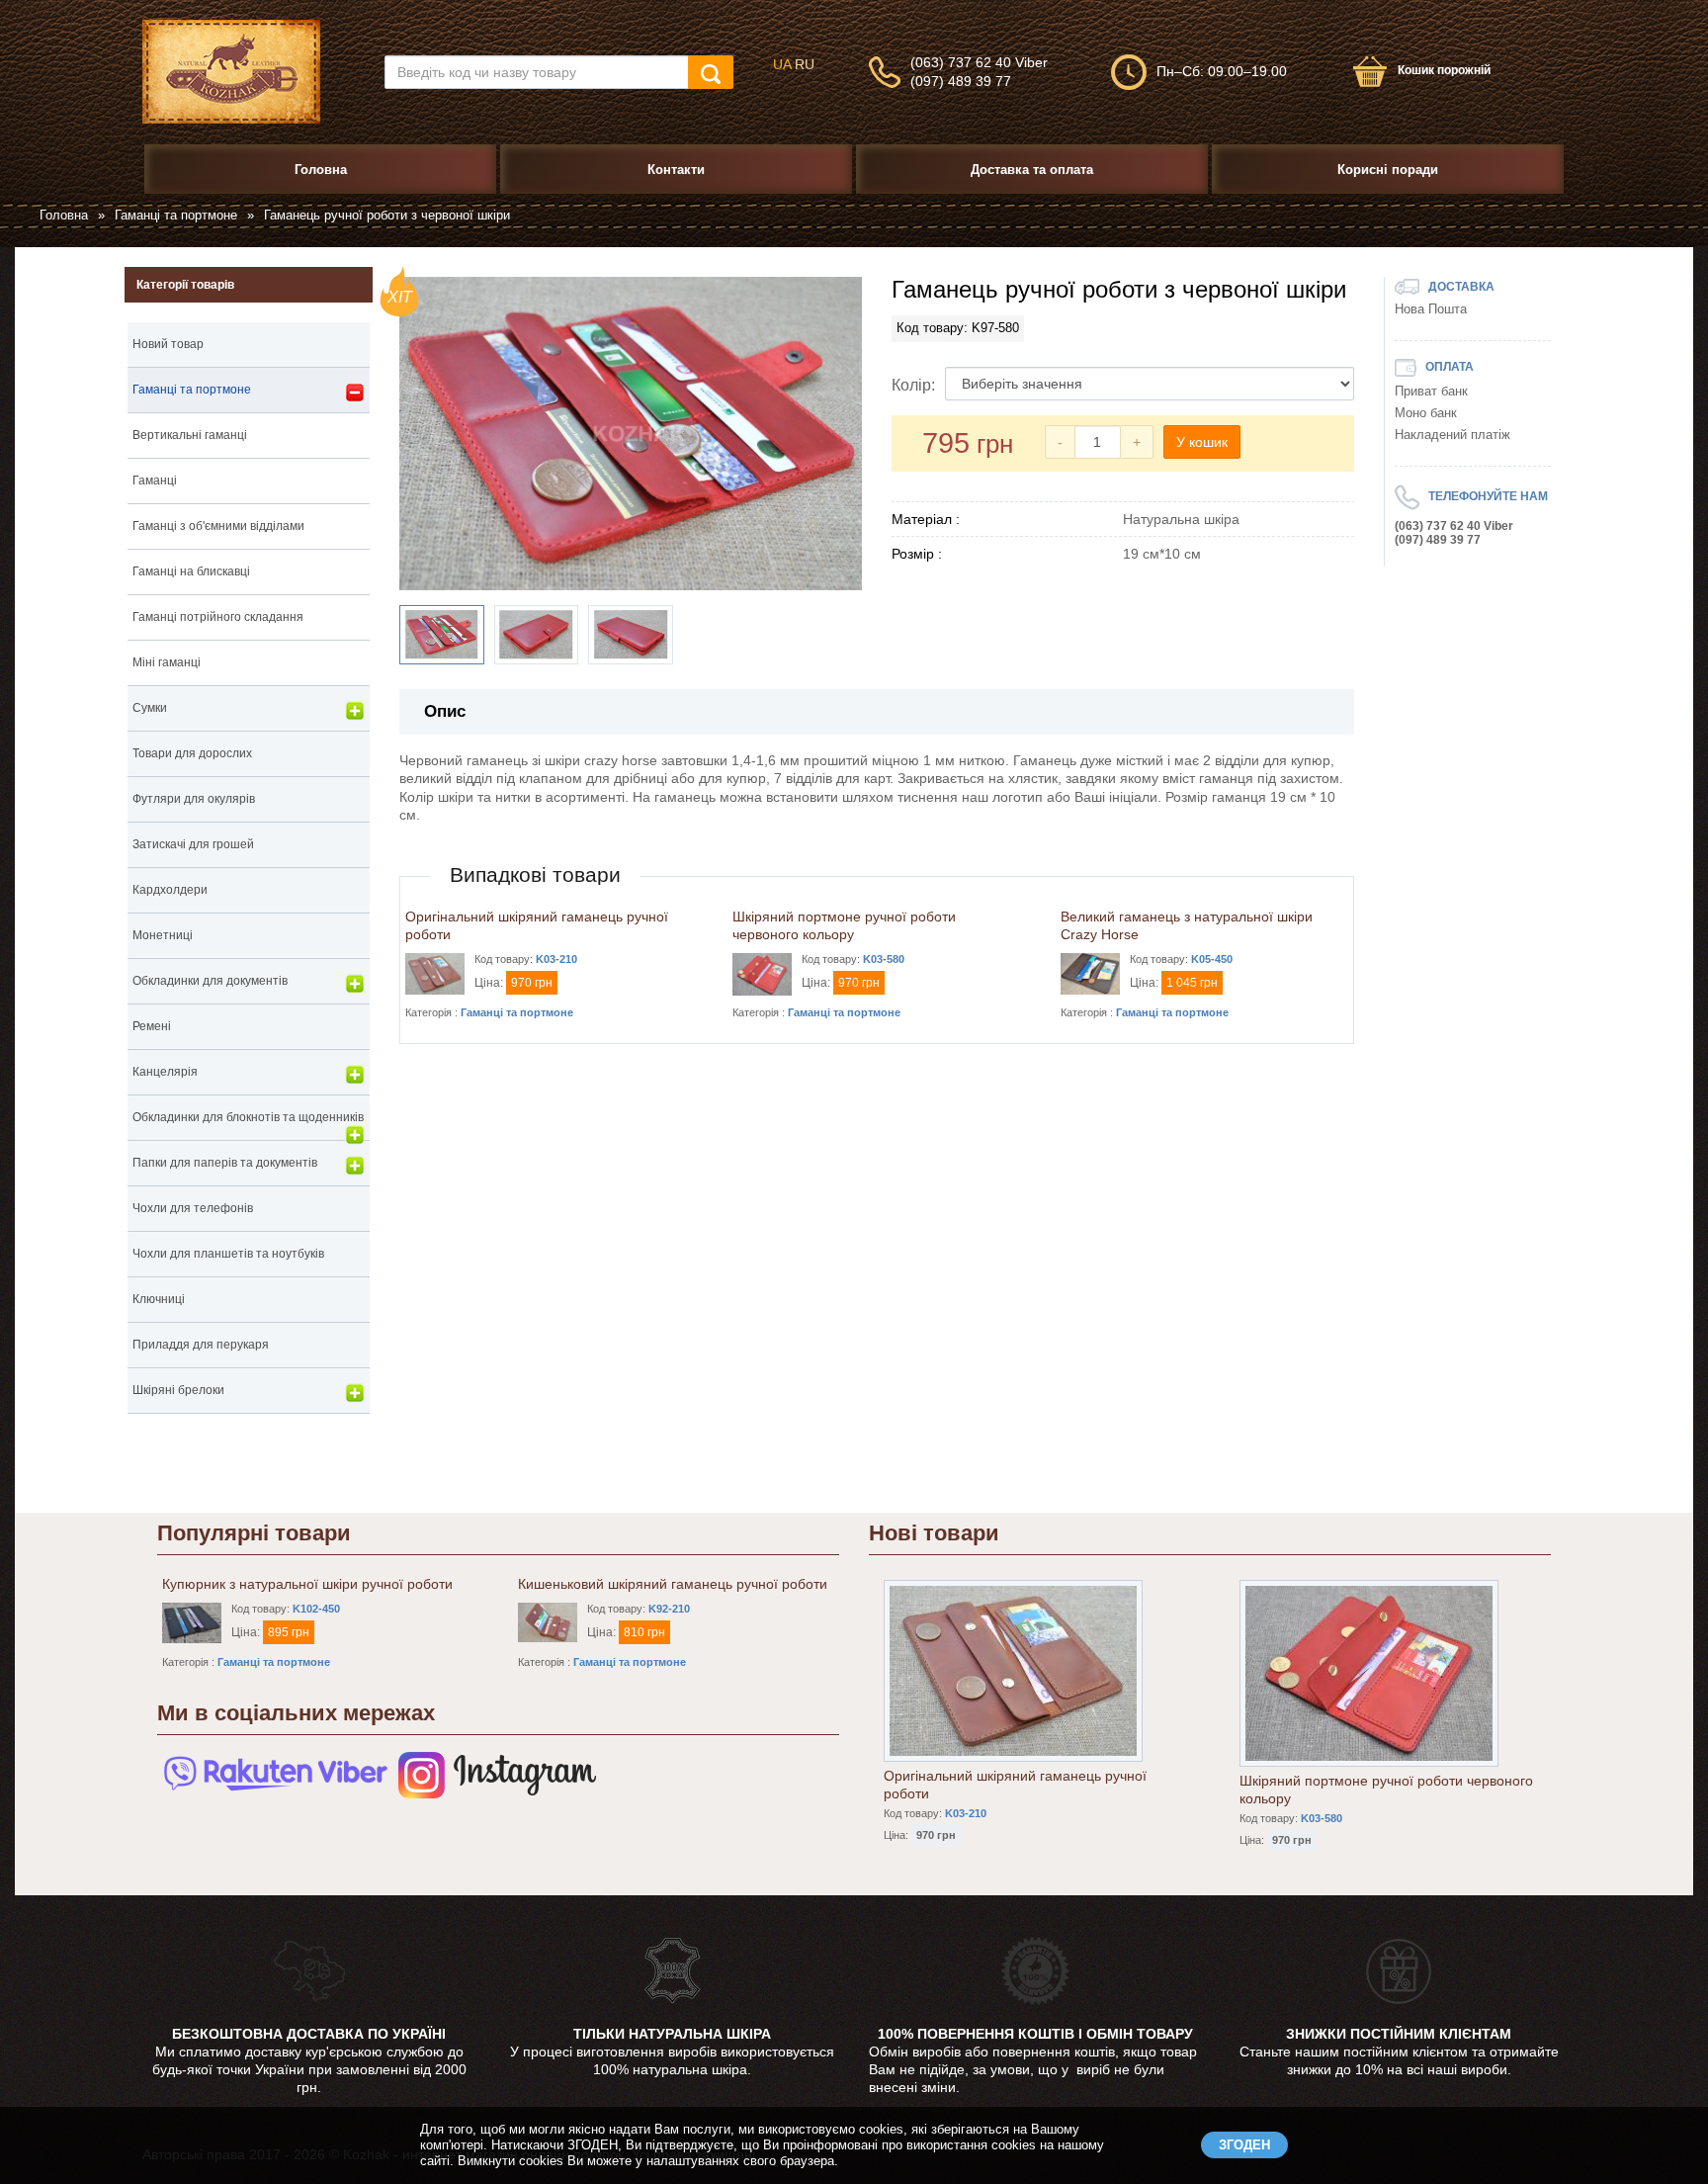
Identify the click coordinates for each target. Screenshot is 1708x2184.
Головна (64, 216)
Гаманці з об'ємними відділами (218, 526)
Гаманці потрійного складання (218, 617)
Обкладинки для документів (210, 981)
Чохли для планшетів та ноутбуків (228, 1254)
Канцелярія (165, 1072)
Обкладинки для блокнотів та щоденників (248, 1117)
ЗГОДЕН (1244, 2145)
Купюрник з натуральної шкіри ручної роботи (307, 1584)
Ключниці (159, 1299)
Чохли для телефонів (193, 1208)
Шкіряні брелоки (178, 1390)
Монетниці (163, 935)
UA (782, 64)
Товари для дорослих (192, 753)
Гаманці (155, 480)
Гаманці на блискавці (191, 571)
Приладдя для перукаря (201, 1345)
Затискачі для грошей (193, 844)
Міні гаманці (167, 662)
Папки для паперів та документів (225, 1163)
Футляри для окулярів (194, 799)
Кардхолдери (170, 890)
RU (805, 64)
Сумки (150, 708)
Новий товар (168, 344)
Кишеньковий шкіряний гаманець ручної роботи (673, 1584)
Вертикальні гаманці (190, 435)
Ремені (152, 1026)
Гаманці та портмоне (176, 216)
